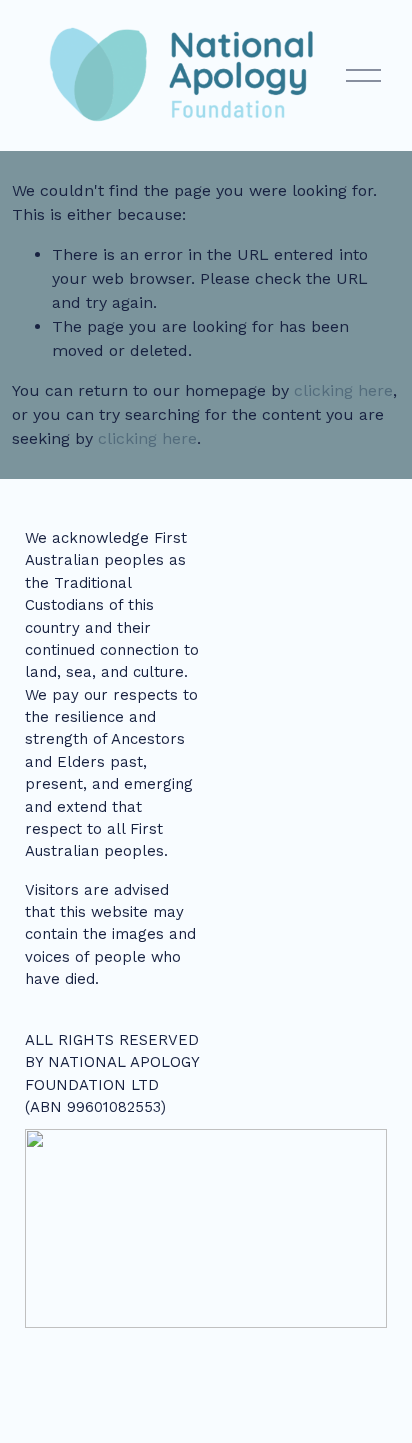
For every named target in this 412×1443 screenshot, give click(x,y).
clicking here (343, 390)
